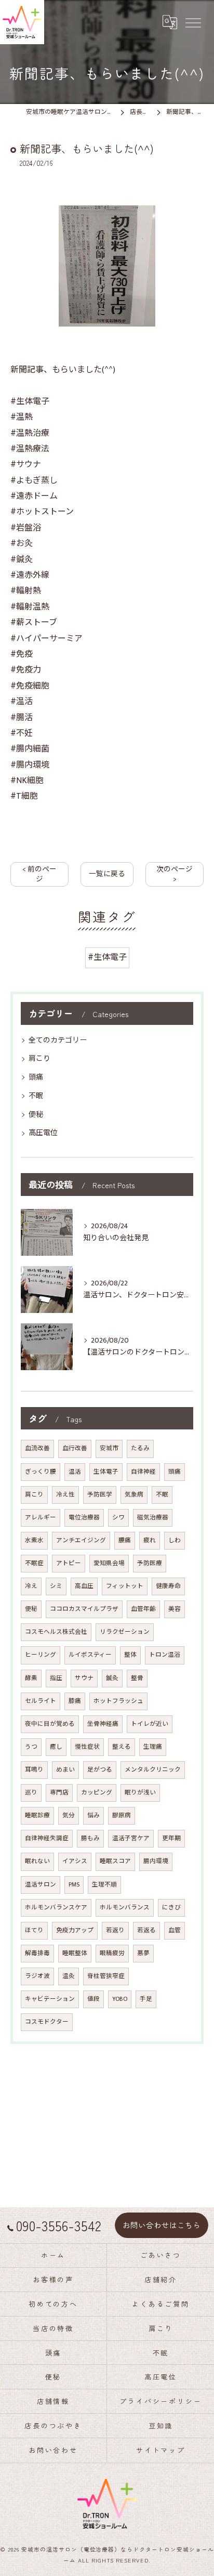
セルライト (41, 1701)
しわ (175, 1540)
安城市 (109, 1448)
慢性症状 (87, 1747)
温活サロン (41, 1885)
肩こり (39, 1058)
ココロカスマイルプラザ (84, 1609)
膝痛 (75, 1701)
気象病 (134, 1495)
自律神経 (143, 1472)
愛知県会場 (109, 1563)
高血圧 (84, 1586)
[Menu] (193, 22)
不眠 (36, 1096)
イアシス (75, 1861)
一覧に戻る (107, 874)
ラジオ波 (37, 1976)
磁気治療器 (153, 1518)
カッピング (97, 1793)
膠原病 (122, 1816)
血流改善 (37, 1448)
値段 (93, 1999)
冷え (31, 1586)
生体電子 (106, 1472)
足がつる (100, 1770)
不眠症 (34, 1563)
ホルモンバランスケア (56, 1908)
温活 (75, 1472)
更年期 (171, 1838)
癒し (56, 1747)
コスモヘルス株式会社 (56, 1632)
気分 (69, 1816)
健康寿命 (168, 1586)
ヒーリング (41, 1655)
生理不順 (104, 1885)
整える (122, 1747)
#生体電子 (107, 958)
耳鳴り (34, 1770)
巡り (31, 1793)
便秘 (36, 1115)
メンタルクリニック (153, 1770)
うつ (31, 1747)
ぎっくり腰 (41, 1472)
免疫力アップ (75, 1930)
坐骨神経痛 (103, 1724)
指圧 (56, 1678)
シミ (56, 1586)
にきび (171, 1908)
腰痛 (125, 1540)
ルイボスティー (90, 1655)
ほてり (34, 1930)
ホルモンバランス (125, 1908)
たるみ (140, 1448)
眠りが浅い (140, 1793)
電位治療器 (84, 1518)
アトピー (69, 1563)
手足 (146, 1999)
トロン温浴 (165, 1655)
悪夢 (143, 1953)
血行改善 (75, 1448)
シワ (118, 1518)
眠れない (37, 1861)
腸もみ (90, 1838)
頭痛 (36, 1077)
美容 (175, 1609)
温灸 (69, 1976)
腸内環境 (156, 1861)
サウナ (84, 1678)
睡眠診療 (37, 1816)
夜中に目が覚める (50, 1724)
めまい (65, 1770)
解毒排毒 (37, 1953)
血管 (175, 1930)
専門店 (59, 1793)
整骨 (137, 1678)
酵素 (31, 1678)
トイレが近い (150, 1724)
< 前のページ (39, 874)
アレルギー (41, 1518)
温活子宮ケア (131, 1838)
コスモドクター (47, 2022)
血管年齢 (143, 1609)
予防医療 (150, 1563)
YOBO (120, 1999)
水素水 (34, 1540)
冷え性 (65, 1495)
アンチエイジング (81, 1540)
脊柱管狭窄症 (106, 1976)
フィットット (125, 1586)
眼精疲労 (112, 1953)
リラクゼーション (125, 1632)
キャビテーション (50, 1999)
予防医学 (100, 1495)
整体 (130, 1655)
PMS (74, 1885)
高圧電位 (43, 1133)
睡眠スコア (115, 1861)
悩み (93, 1816)
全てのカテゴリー (58, 1040)
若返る (146, 1930)
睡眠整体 (75, 1953)
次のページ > (175, 874)
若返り (115, 1930)
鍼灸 (112, 1678)
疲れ (150, 1540)
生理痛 (153, 1747)
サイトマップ (161, 2450)
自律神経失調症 (47, 1838)
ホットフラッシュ (118, 1701)
